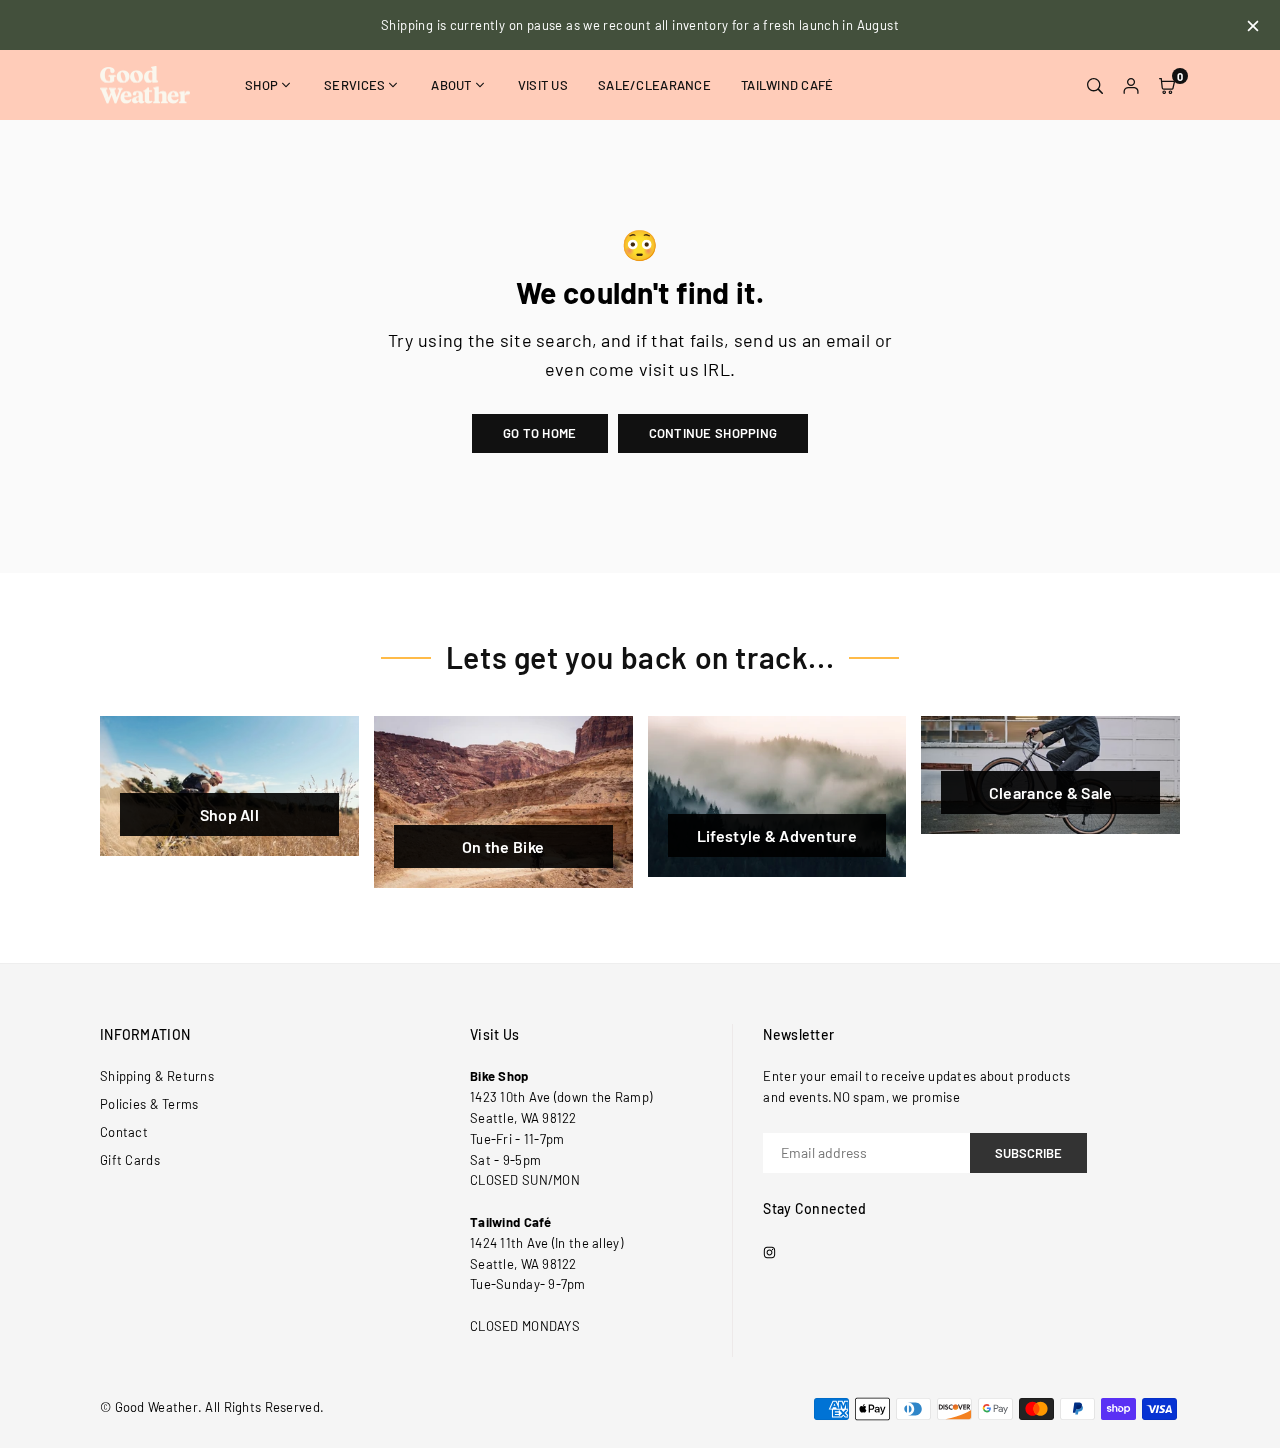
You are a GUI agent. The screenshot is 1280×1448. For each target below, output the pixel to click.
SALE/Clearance (654, 85)
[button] (1167, 85)
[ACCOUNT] (1131, 85)
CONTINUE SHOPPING (713, 433)
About (451, 85)
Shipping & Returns (157, 1076)
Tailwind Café (787, 85)
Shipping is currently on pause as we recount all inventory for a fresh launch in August (640, 25)
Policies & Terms (149, 1104)
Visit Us (543, 85)
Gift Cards (130, 1160)
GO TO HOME (540, 433)
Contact (124, 1132)
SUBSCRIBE (1028, 1153)
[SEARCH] (1095, 85)
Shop (261, 85)
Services (354, 85)
